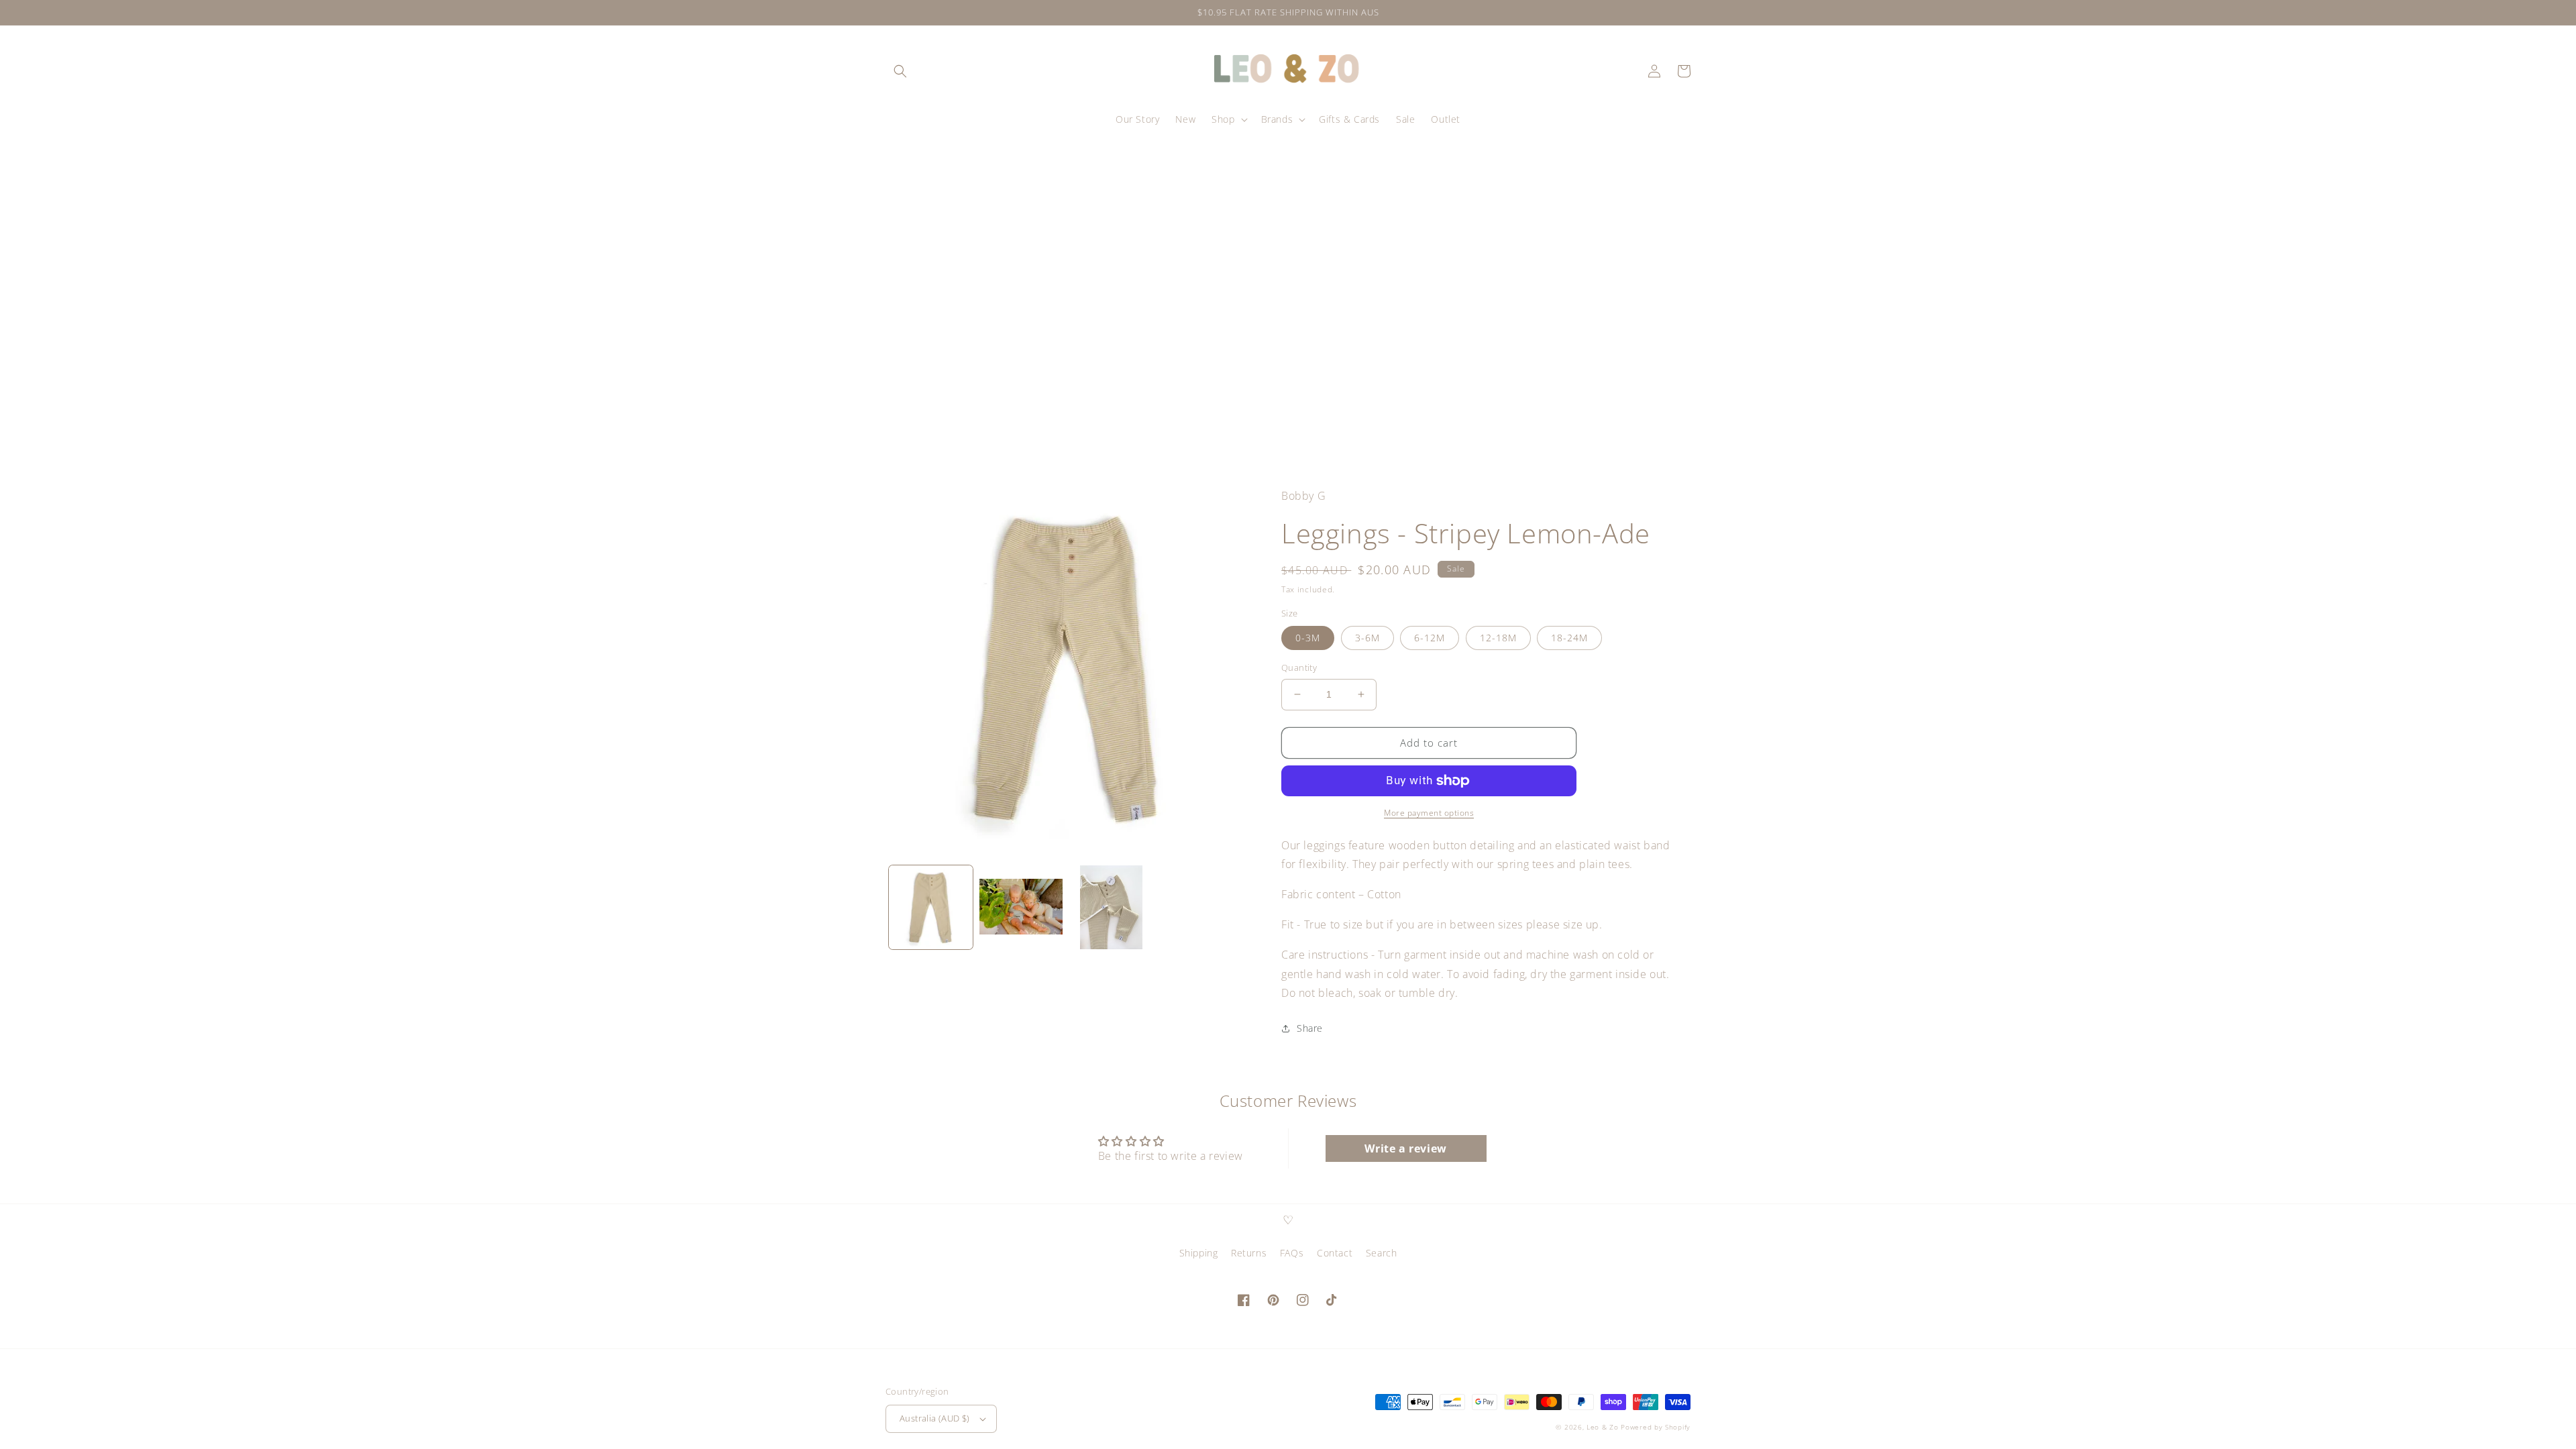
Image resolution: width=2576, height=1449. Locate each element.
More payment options (1429, 813)
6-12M (1430, 638)
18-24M (1569, 638)
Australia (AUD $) (935, 1418)
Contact (1335, 1253)
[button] (900, 71)
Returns (1249, 1253)
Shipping (1199, 1253)
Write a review (1405, 1148)
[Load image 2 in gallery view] (1021, 907)
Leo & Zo (1603, 1427)
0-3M (1308, 638)
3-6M (1367, 638)
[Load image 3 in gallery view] (1111, 907)
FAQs (1292, 1253)
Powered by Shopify (1656, 1427)
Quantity (1299, 667)
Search (1382, 1253)
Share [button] (1310, 1028)
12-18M (1498, 638)
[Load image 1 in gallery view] (931, 907)
